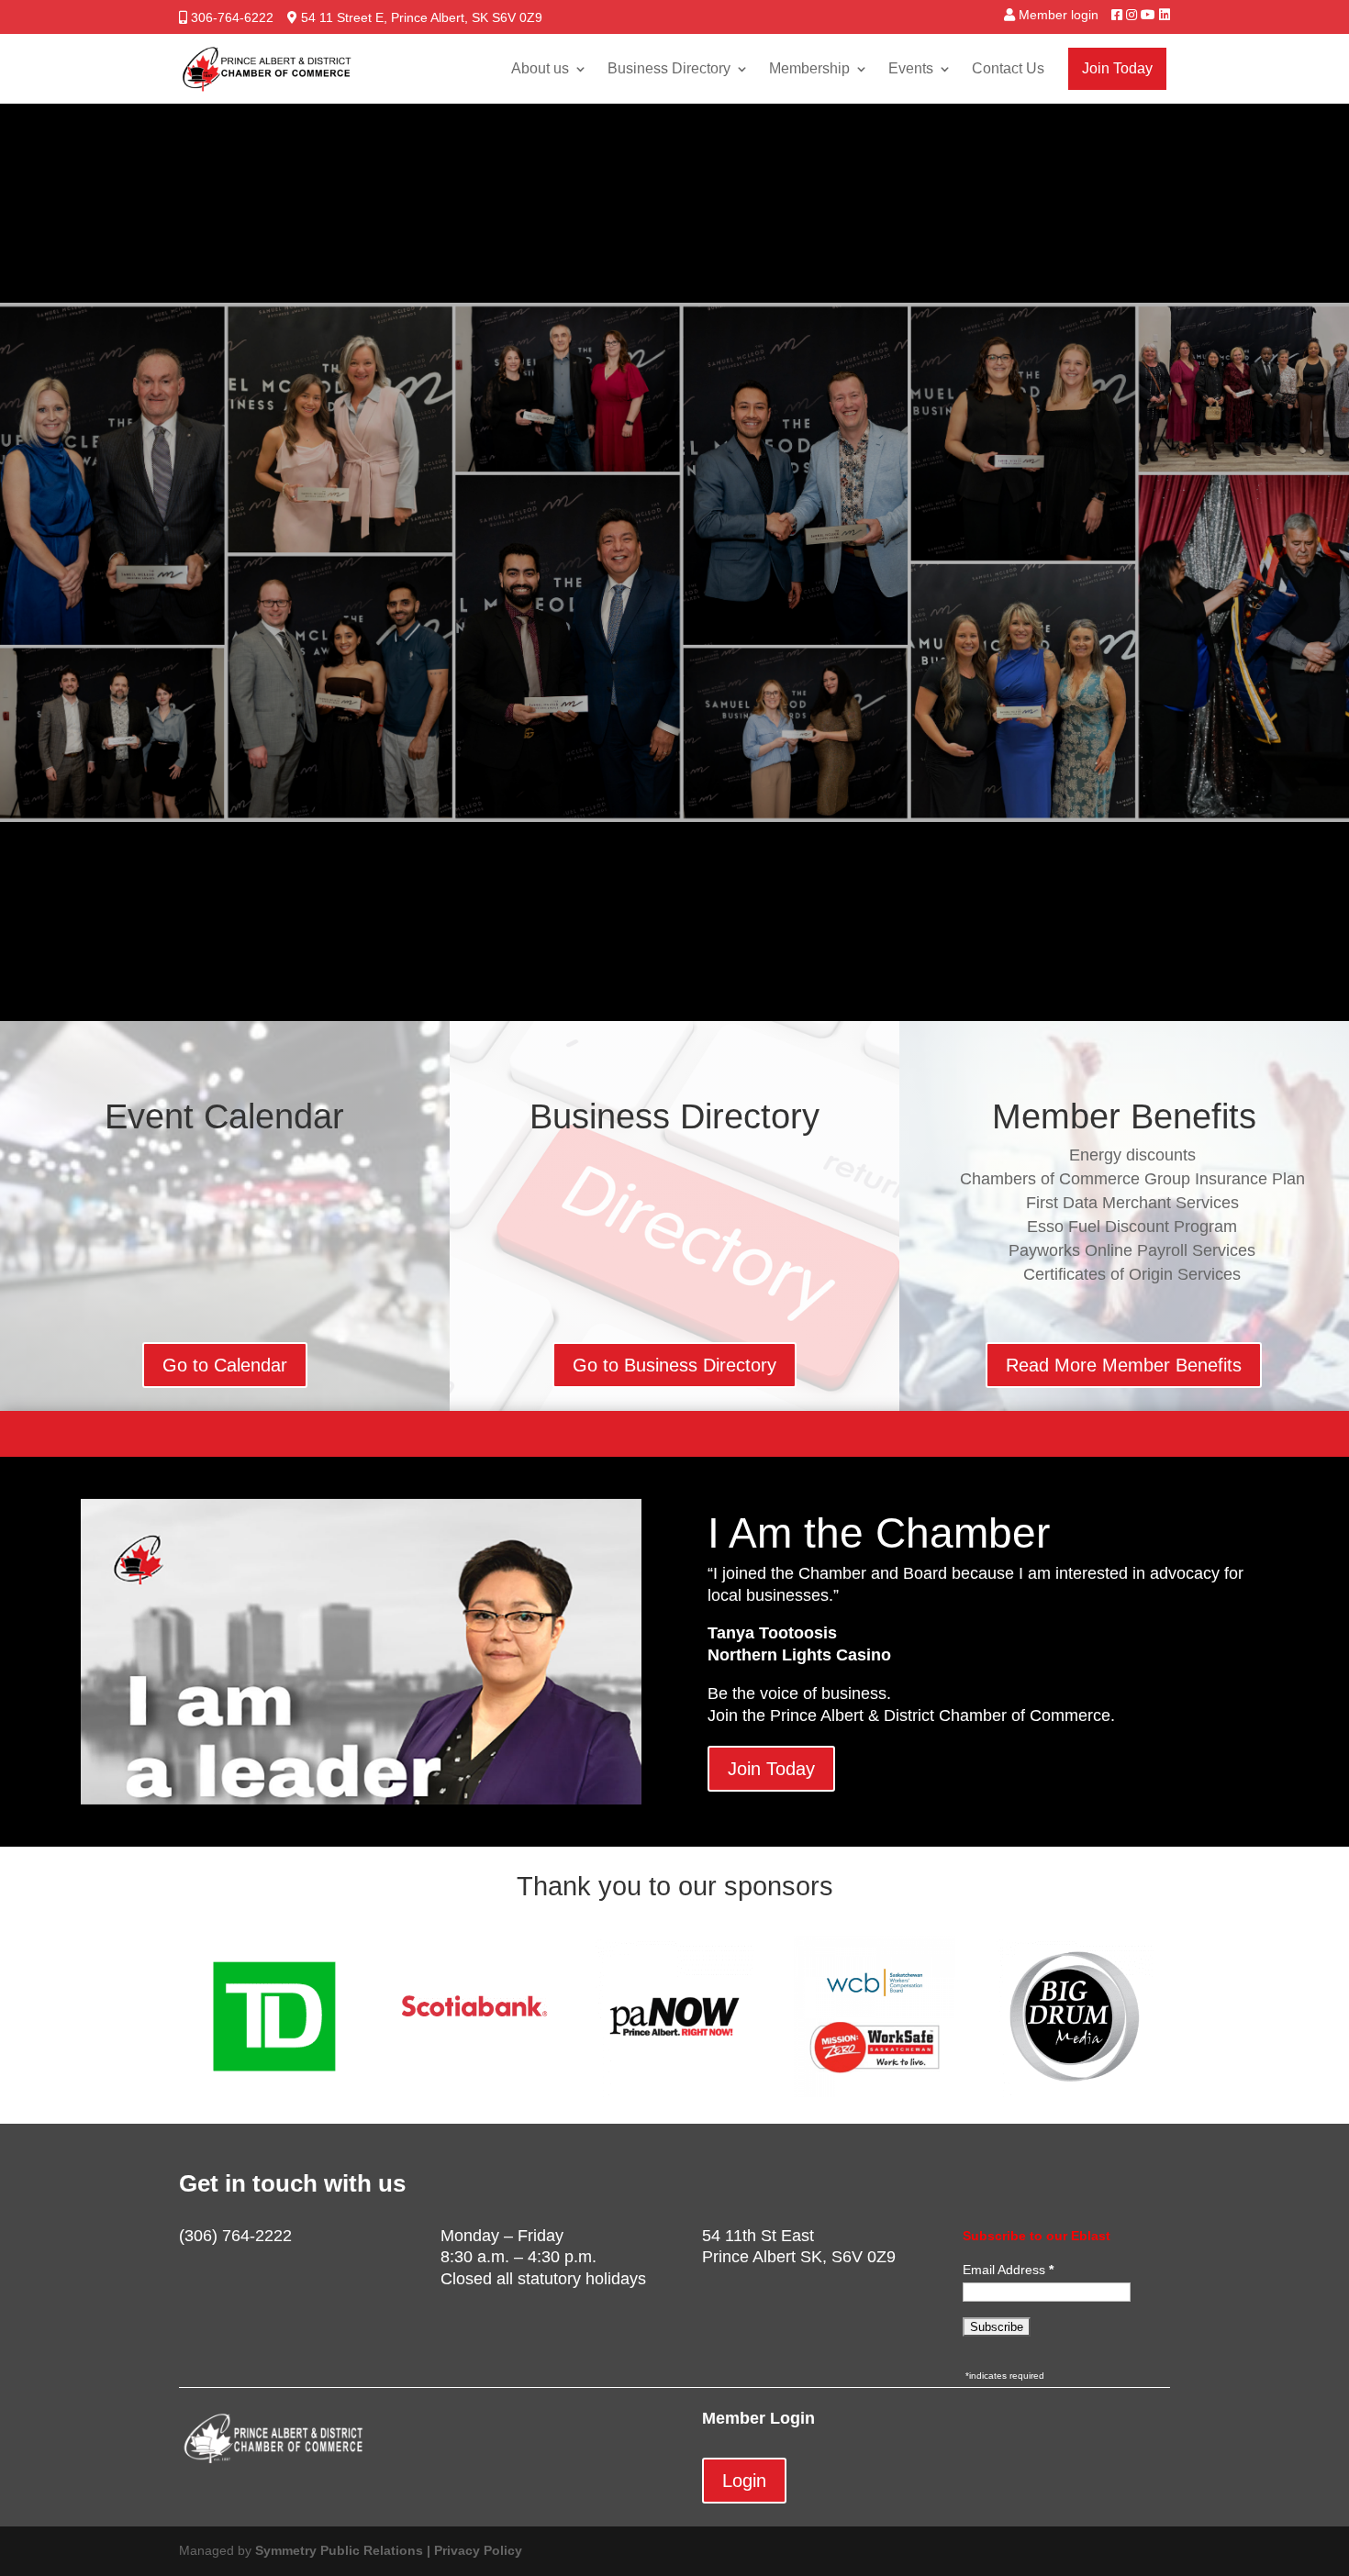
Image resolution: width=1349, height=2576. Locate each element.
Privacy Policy (478, 2550)
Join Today (1117, 68)
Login (744, 2481)
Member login (1059, 15)
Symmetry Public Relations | (345, 2550)
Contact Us (1008, 68)
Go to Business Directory (674, 1365)
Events (911, 68)
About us (540, 68)
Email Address (1006, 2270)
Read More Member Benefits (1124, 1365)
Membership (809, 68)
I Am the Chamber (879, 1533)
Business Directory (669, 68)
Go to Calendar (225, 1365)
